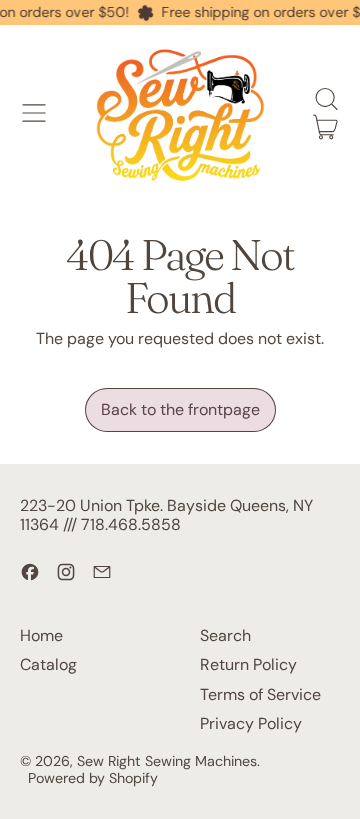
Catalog (48, 664)
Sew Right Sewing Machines (167, 761)
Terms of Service (260, 694)
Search (225, 635)
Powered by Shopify (93, 778)
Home (41, 635)
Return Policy (248, 664)
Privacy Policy (251, 723)
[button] (326, 99)
